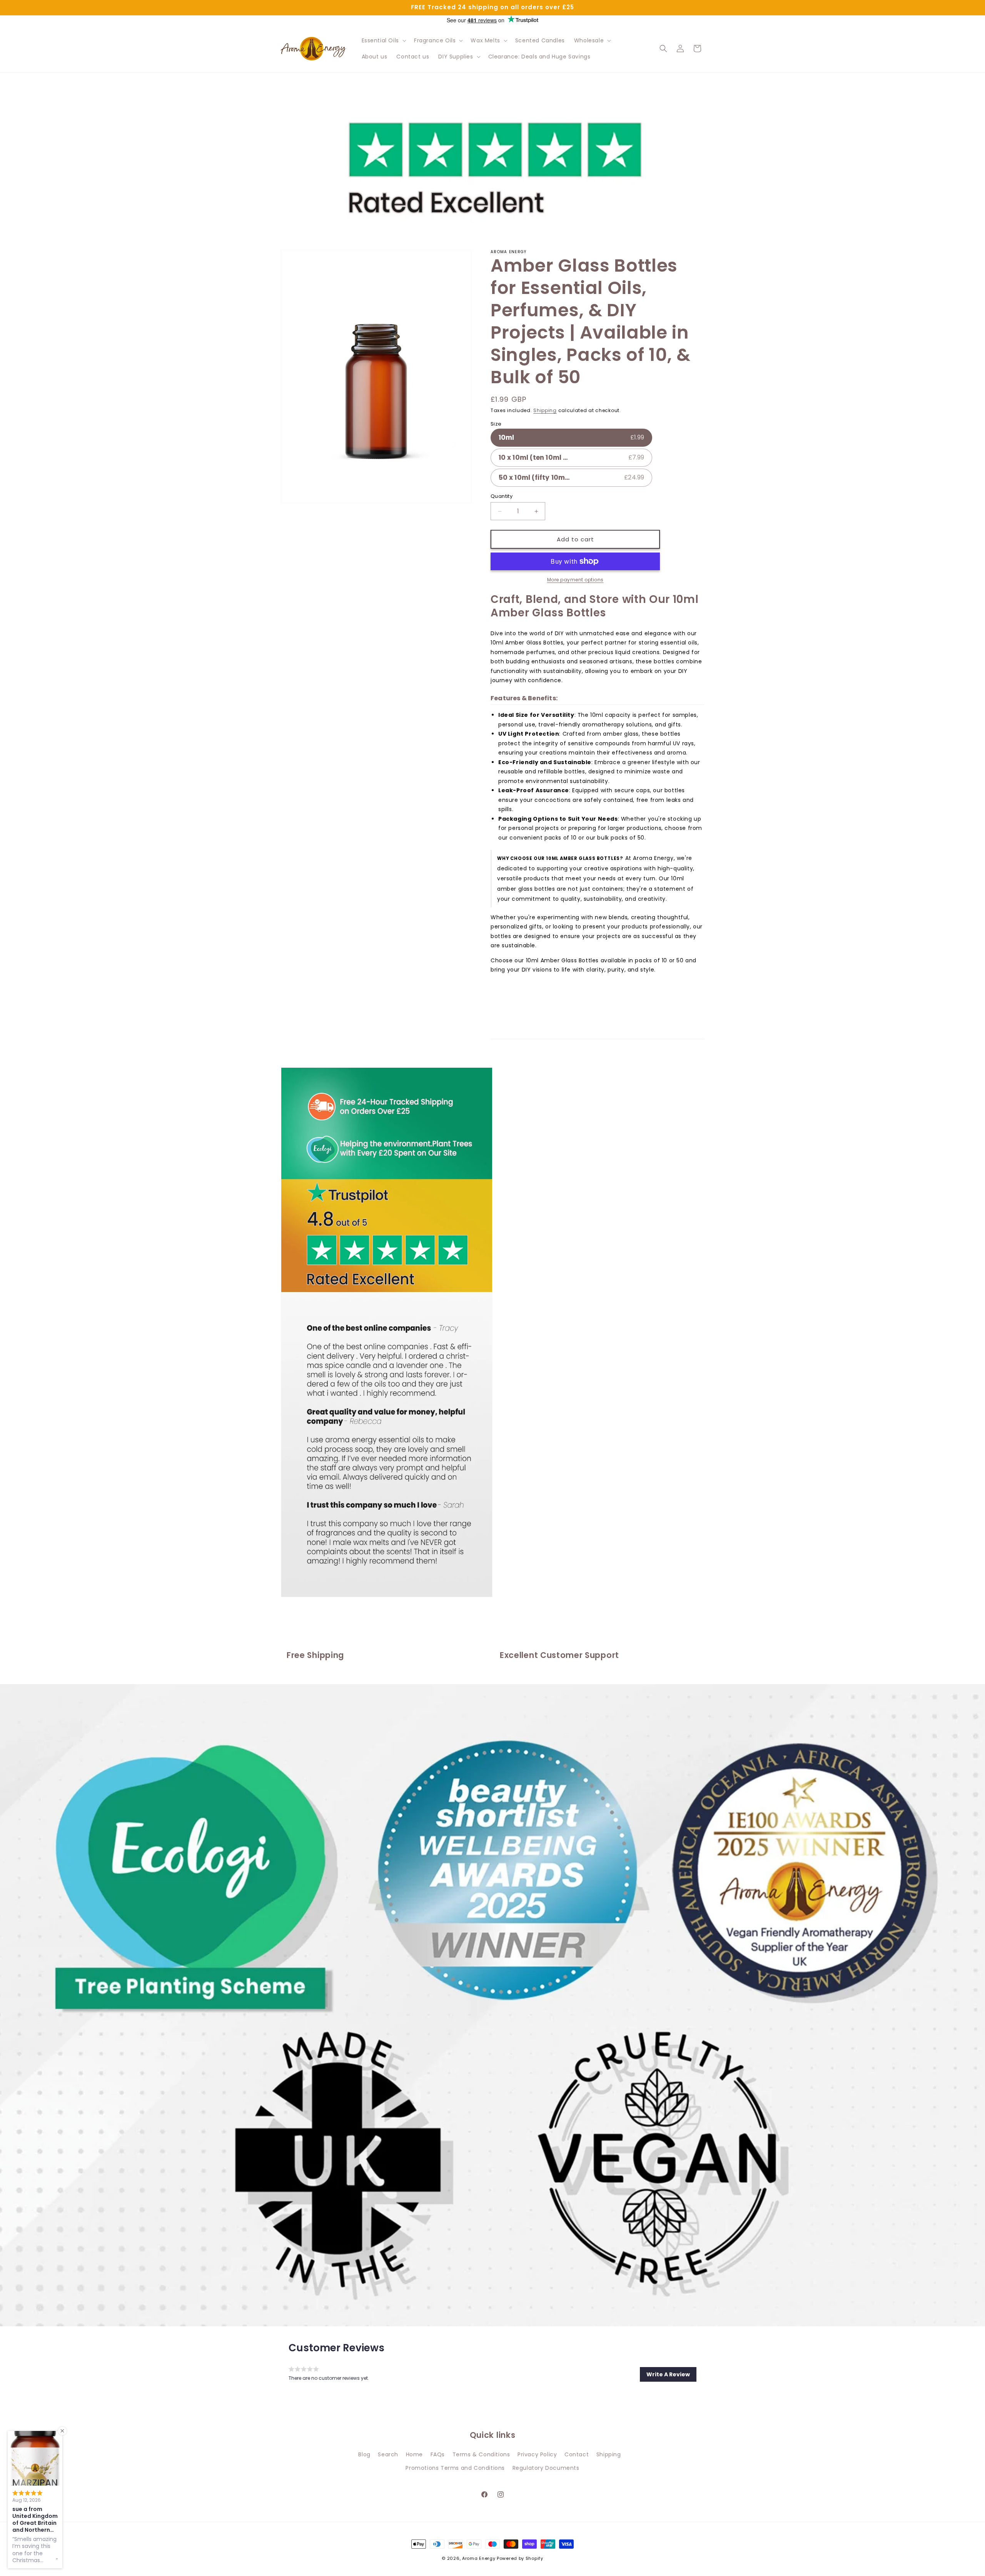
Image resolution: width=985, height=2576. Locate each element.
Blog (364, 2454)
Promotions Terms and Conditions (455, 2468)
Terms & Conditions (481, 2454)
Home (414, 2454)
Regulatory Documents (546, 2468)
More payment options (575, 580)
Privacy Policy (537, 2454)
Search (388, 2454)
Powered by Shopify (520, 2558)
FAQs (438, 2454)
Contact (577, 2454)
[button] (383, 40)
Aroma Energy (479, 2558)
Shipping (545, 410)
